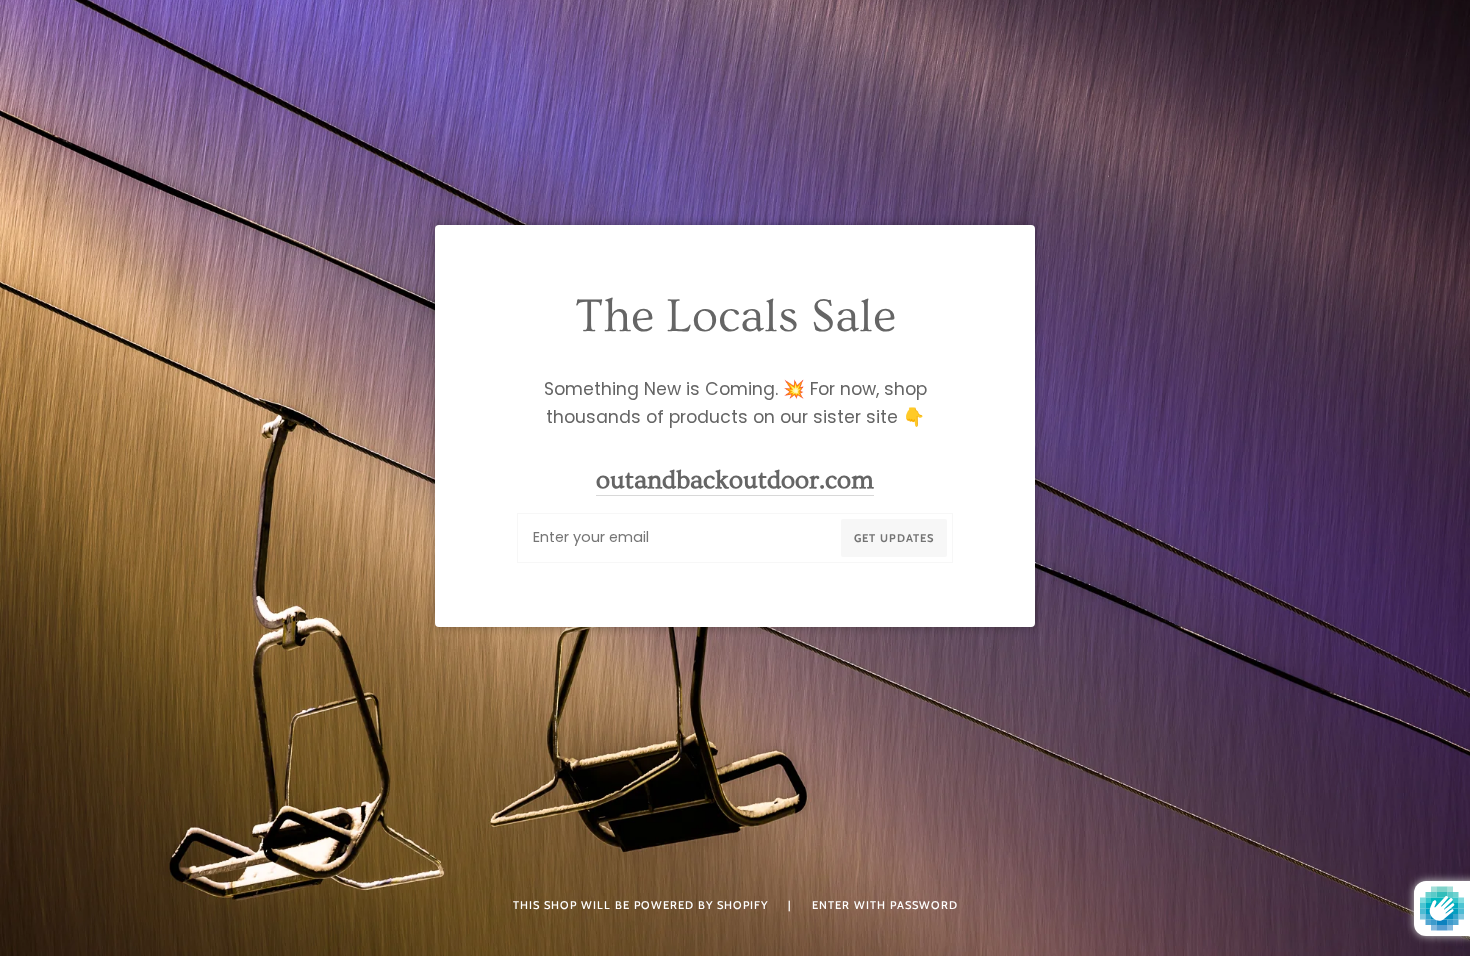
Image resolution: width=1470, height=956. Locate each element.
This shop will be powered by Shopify (642, 905)
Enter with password (885, 905)
